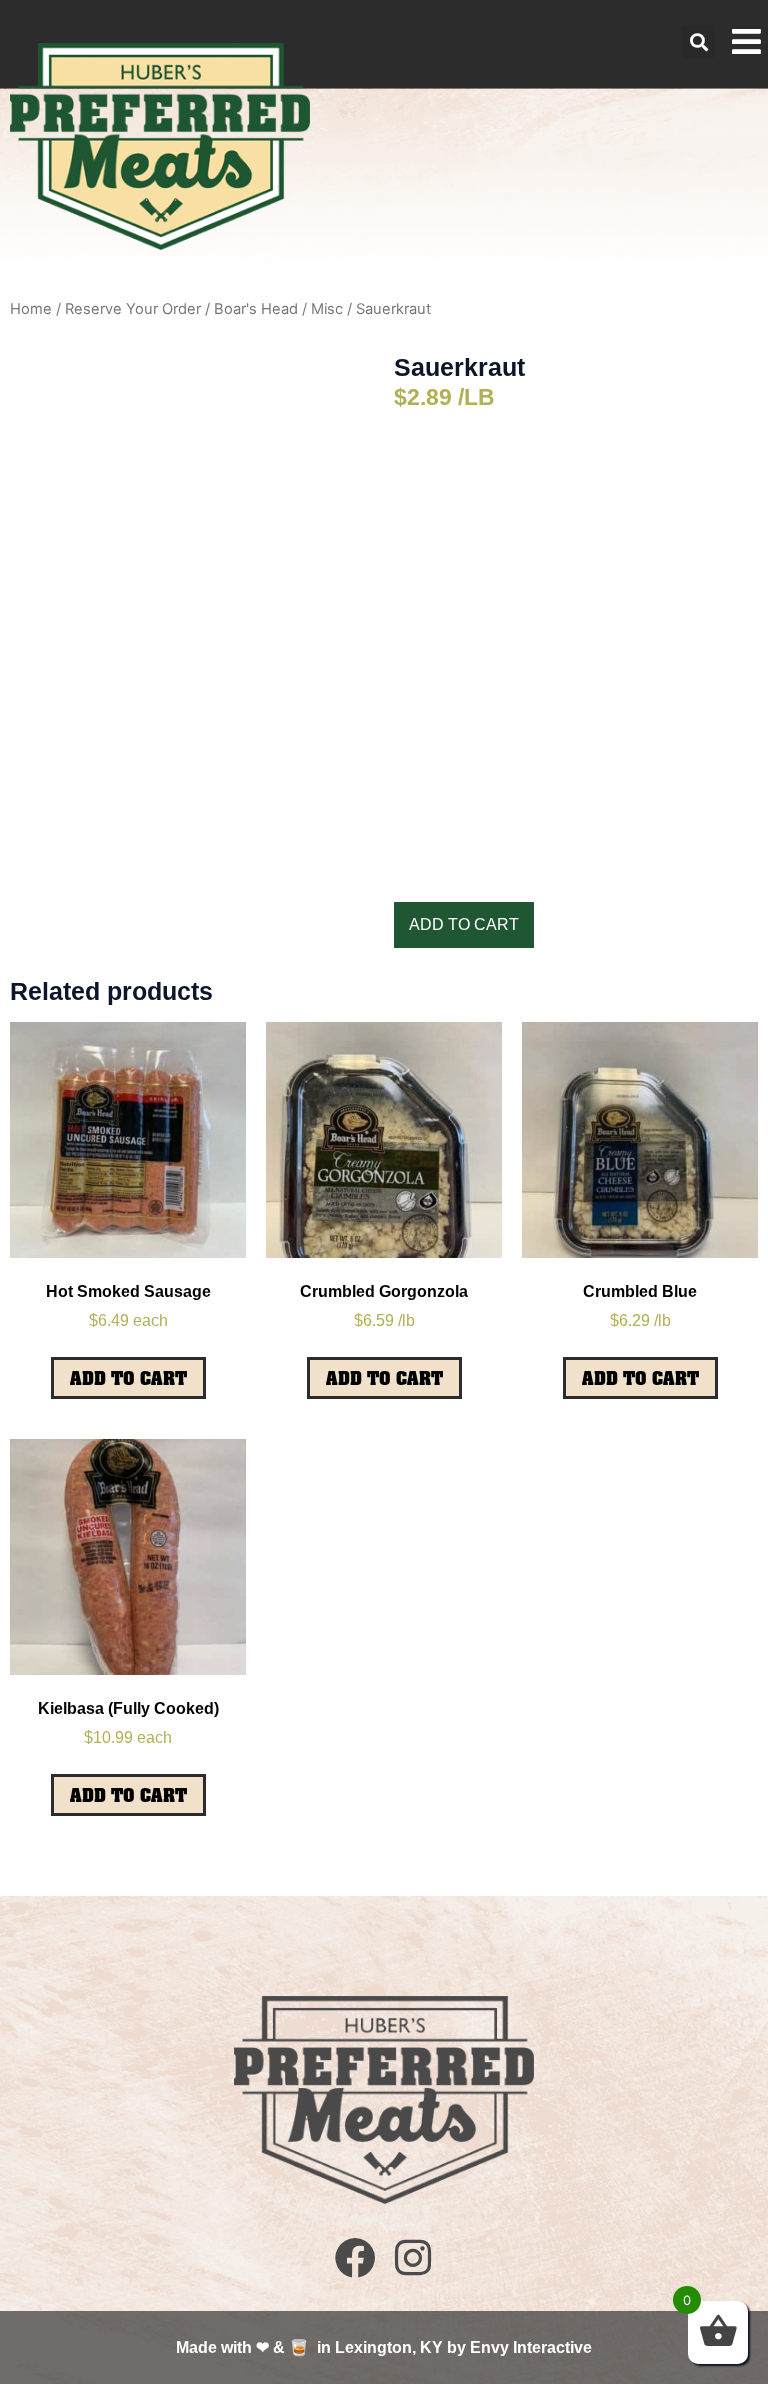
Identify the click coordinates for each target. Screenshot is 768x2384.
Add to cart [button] (128, 1378)
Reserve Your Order (133, 309)
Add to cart (464, 924)
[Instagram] (412, 2257)
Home (31, 309)
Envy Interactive (531, 2347)
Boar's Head (256, 309)
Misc (327, 309)
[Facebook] (355, 2257)
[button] (698, 41)
